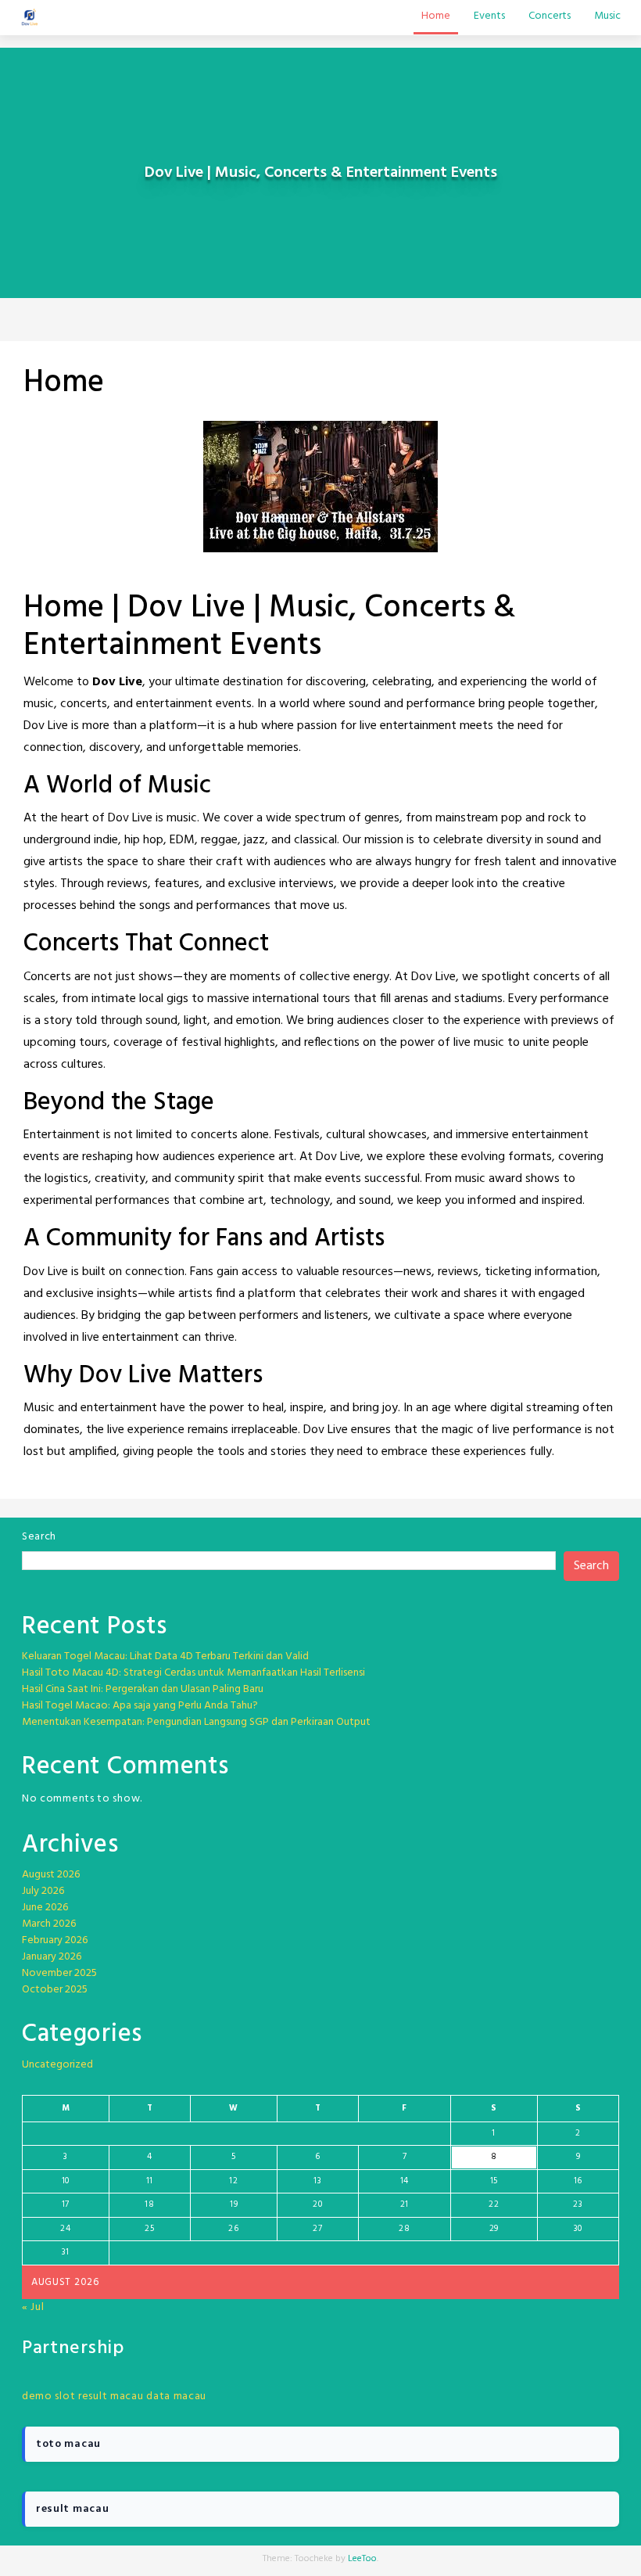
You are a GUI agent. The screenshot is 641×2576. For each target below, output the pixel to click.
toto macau (68, 2444)
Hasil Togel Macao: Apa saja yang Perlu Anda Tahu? (140, 1706)
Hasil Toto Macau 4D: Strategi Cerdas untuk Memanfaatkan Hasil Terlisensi (193, 1673)
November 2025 (59, 1973)
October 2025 (55, 1990)
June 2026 (45, 1908)
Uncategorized (57, 2065)
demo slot (48, 2396)
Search (39, 1537)
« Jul (33, 2307)
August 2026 (51, 1875)
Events (489, 16)
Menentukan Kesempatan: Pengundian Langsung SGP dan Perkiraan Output (196, 1722)
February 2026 (55, 1940)
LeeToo (362, 2559)
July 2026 (43, 1891)
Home (436, 16)
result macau (111, 2396)
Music (607, 16)
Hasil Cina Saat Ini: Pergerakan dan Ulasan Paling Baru (143, 1689)
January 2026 (52, 1957)
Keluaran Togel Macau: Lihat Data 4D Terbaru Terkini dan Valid (165, 1656)
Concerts (550, 16)
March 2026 (49, 1924)
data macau (176, 2396)
